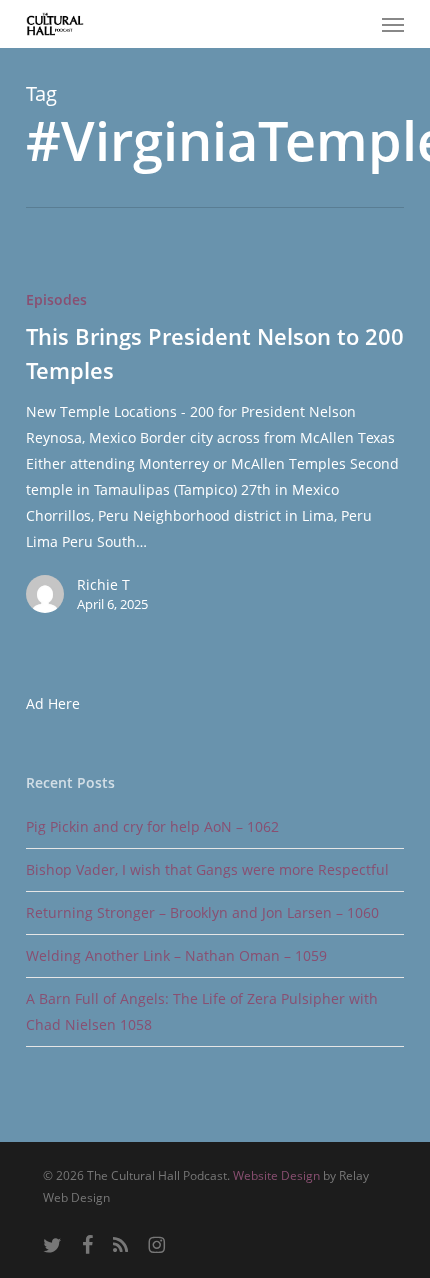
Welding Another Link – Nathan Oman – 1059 (176, 955)
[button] (393, 24)
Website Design (276, 1175)
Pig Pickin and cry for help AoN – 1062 (152, 826)
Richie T (103, 584)
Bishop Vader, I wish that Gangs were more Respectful (207, 869)
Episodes (56, 299)
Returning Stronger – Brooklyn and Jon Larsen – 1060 (202, 912)
